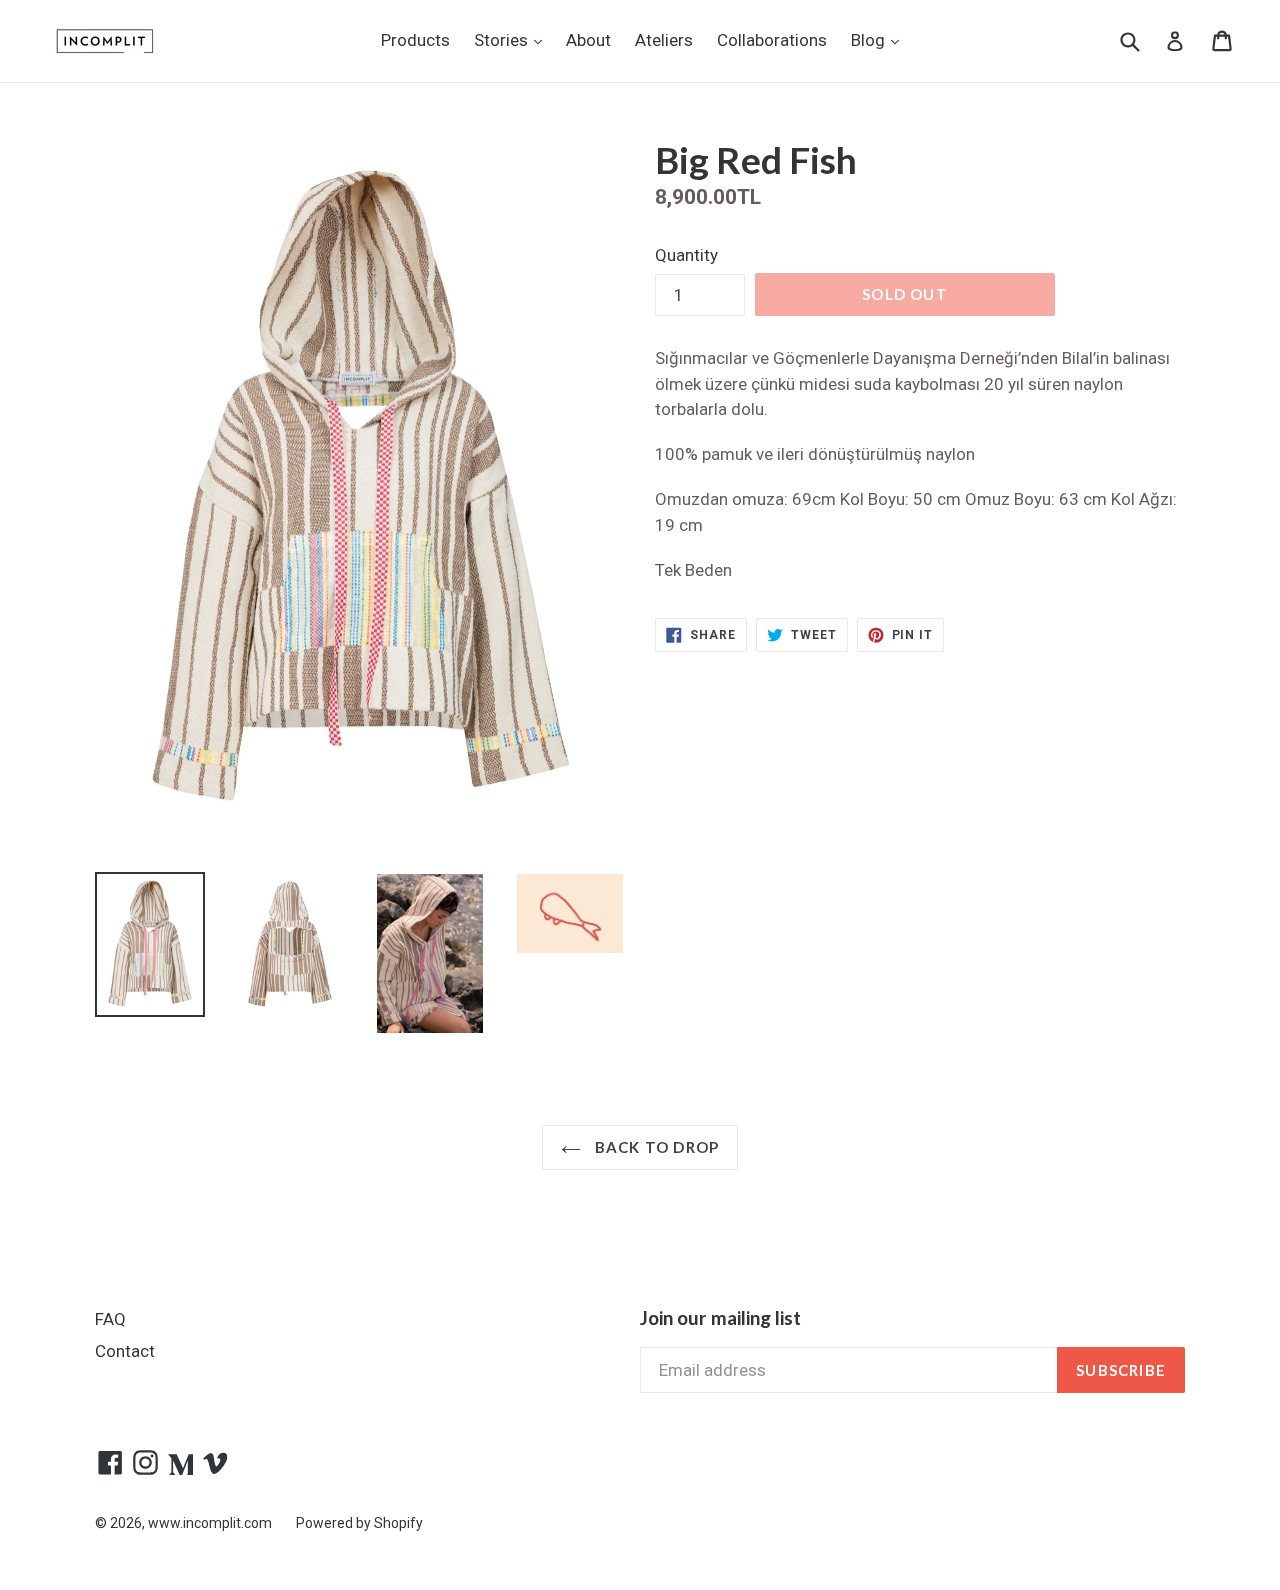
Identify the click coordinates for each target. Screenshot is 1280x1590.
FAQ (110, 1319)
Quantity (686, 255)
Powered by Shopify (359, 1523)
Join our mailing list (720, 1318)
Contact (125, 1351)
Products (415, 40)
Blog (880, 39)
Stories (513, 39)
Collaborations (772, 40)
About (588, 40)
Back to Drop (655, 1147)
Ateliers (664, 40)
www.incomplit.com (210, 1523)
